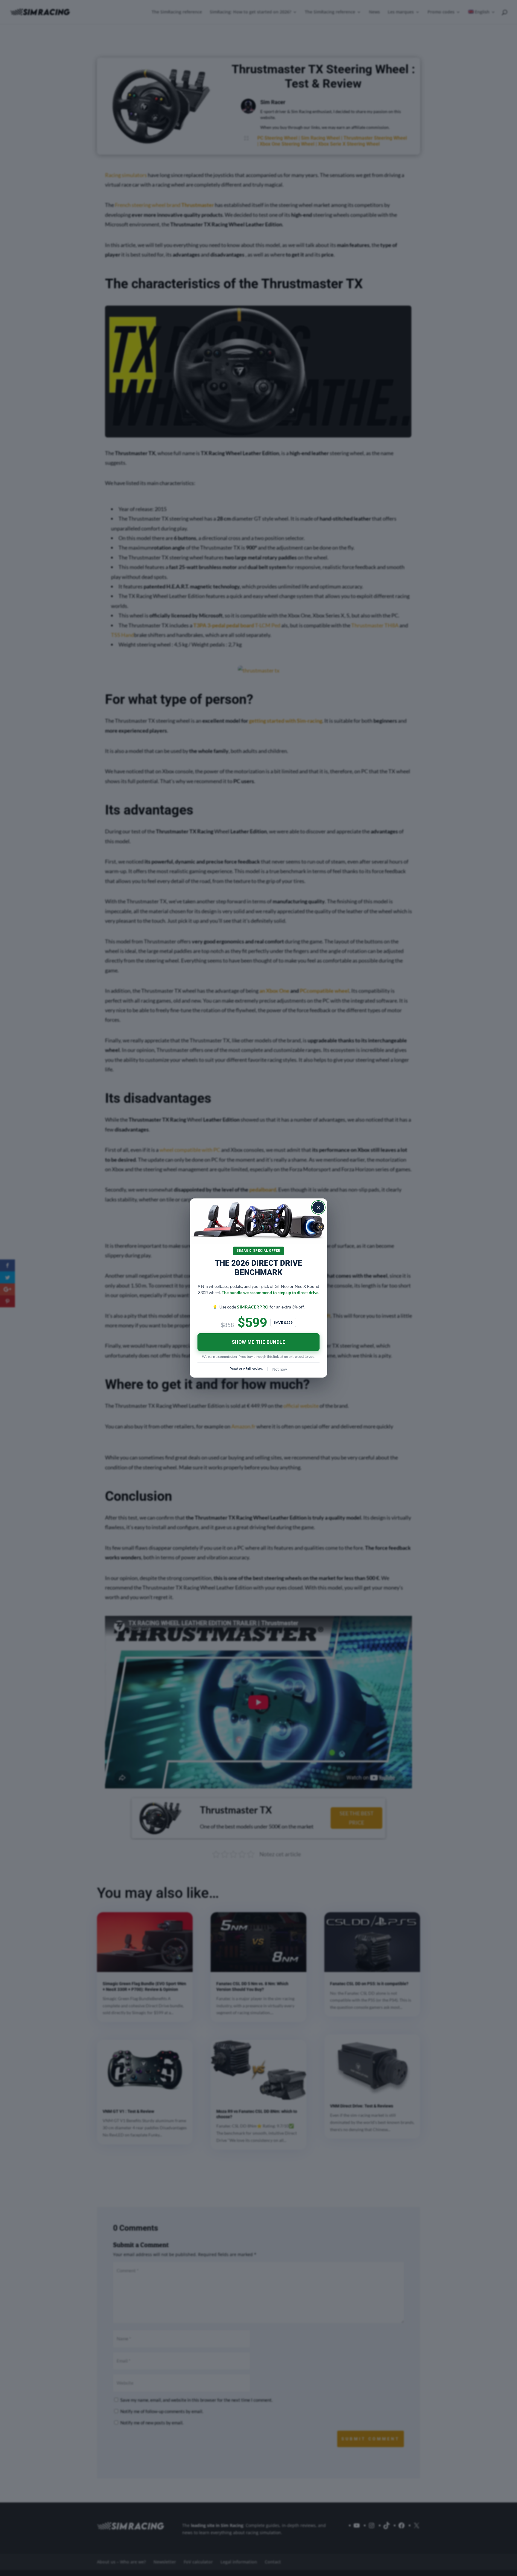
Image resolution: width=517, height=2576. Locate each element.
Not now (280, 1369)
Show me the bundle (258, 1342)
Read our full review (246, 1369)
